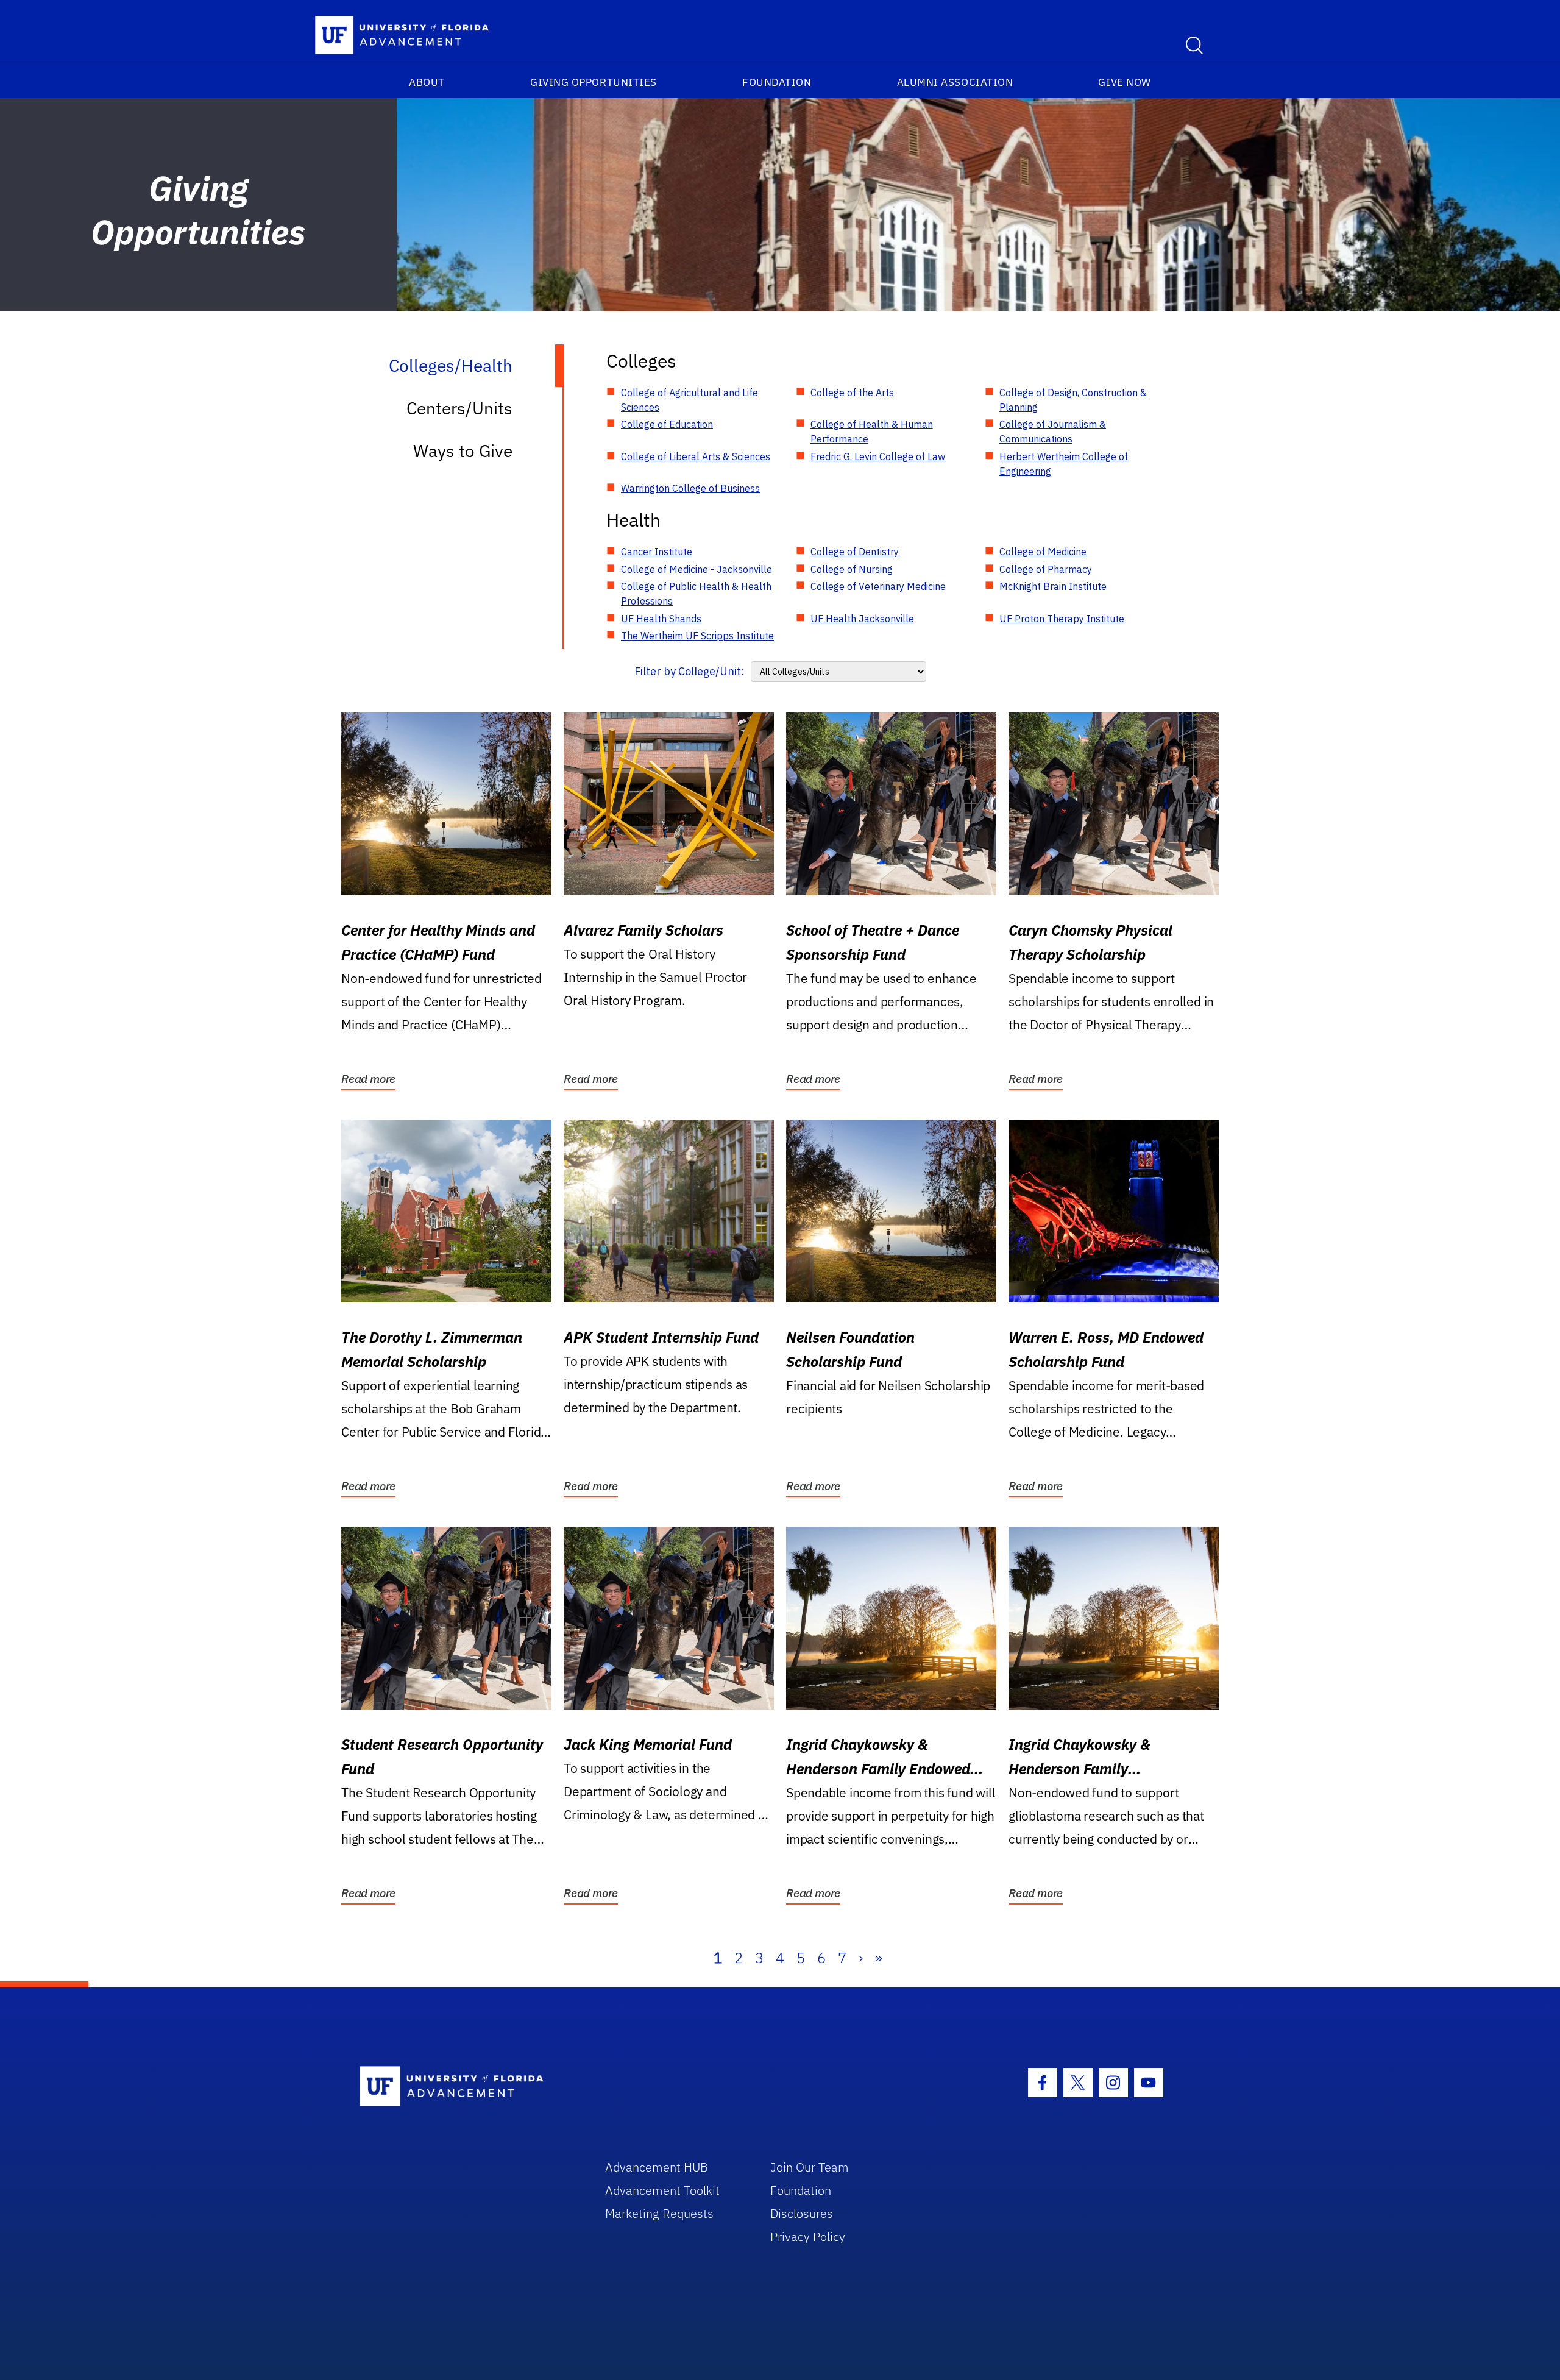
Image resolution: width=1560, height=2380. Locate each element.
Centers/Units (459, 408)
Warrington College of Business (690, 488)
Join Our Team (810, 2167)
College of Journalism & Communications (1053, 432)
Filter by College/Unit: (690, 671)
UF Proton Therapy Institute (1062, 619)
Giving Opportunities (594, 82)
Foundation (777, 82)
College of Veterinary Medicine (878, 586)
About (427, 82)
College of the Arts (852, 393)
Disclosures (802, 2213)
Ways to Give (463, 451)
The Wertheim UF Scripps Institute (697, 636)
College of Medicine (1043, 552)
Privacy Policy (808, 2236)
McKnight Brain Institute (1053, 586)
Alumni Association (955, 82)
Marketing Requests (659, 2213)
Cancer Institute (657, 552)
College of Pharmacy (1046, 569)
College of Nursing (852, 569)
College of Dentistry (855, 552)
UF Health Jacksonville (862, 619)
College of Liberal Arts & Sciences (696, 456)
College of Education (667, 424)
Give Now (1124, 82)
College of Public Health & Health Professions (696, 594)
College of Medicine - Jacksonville (697, 569)
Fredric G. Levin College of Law (878, 456)
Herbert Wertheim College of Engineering (1064, 464)
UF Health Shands (661, 619)
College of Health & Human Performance (872, 432)
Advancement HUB (657, 2167)
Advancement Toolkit (662, 2190)
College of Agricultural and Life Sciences (690, 400)
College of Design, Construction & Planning (1073, 400)
